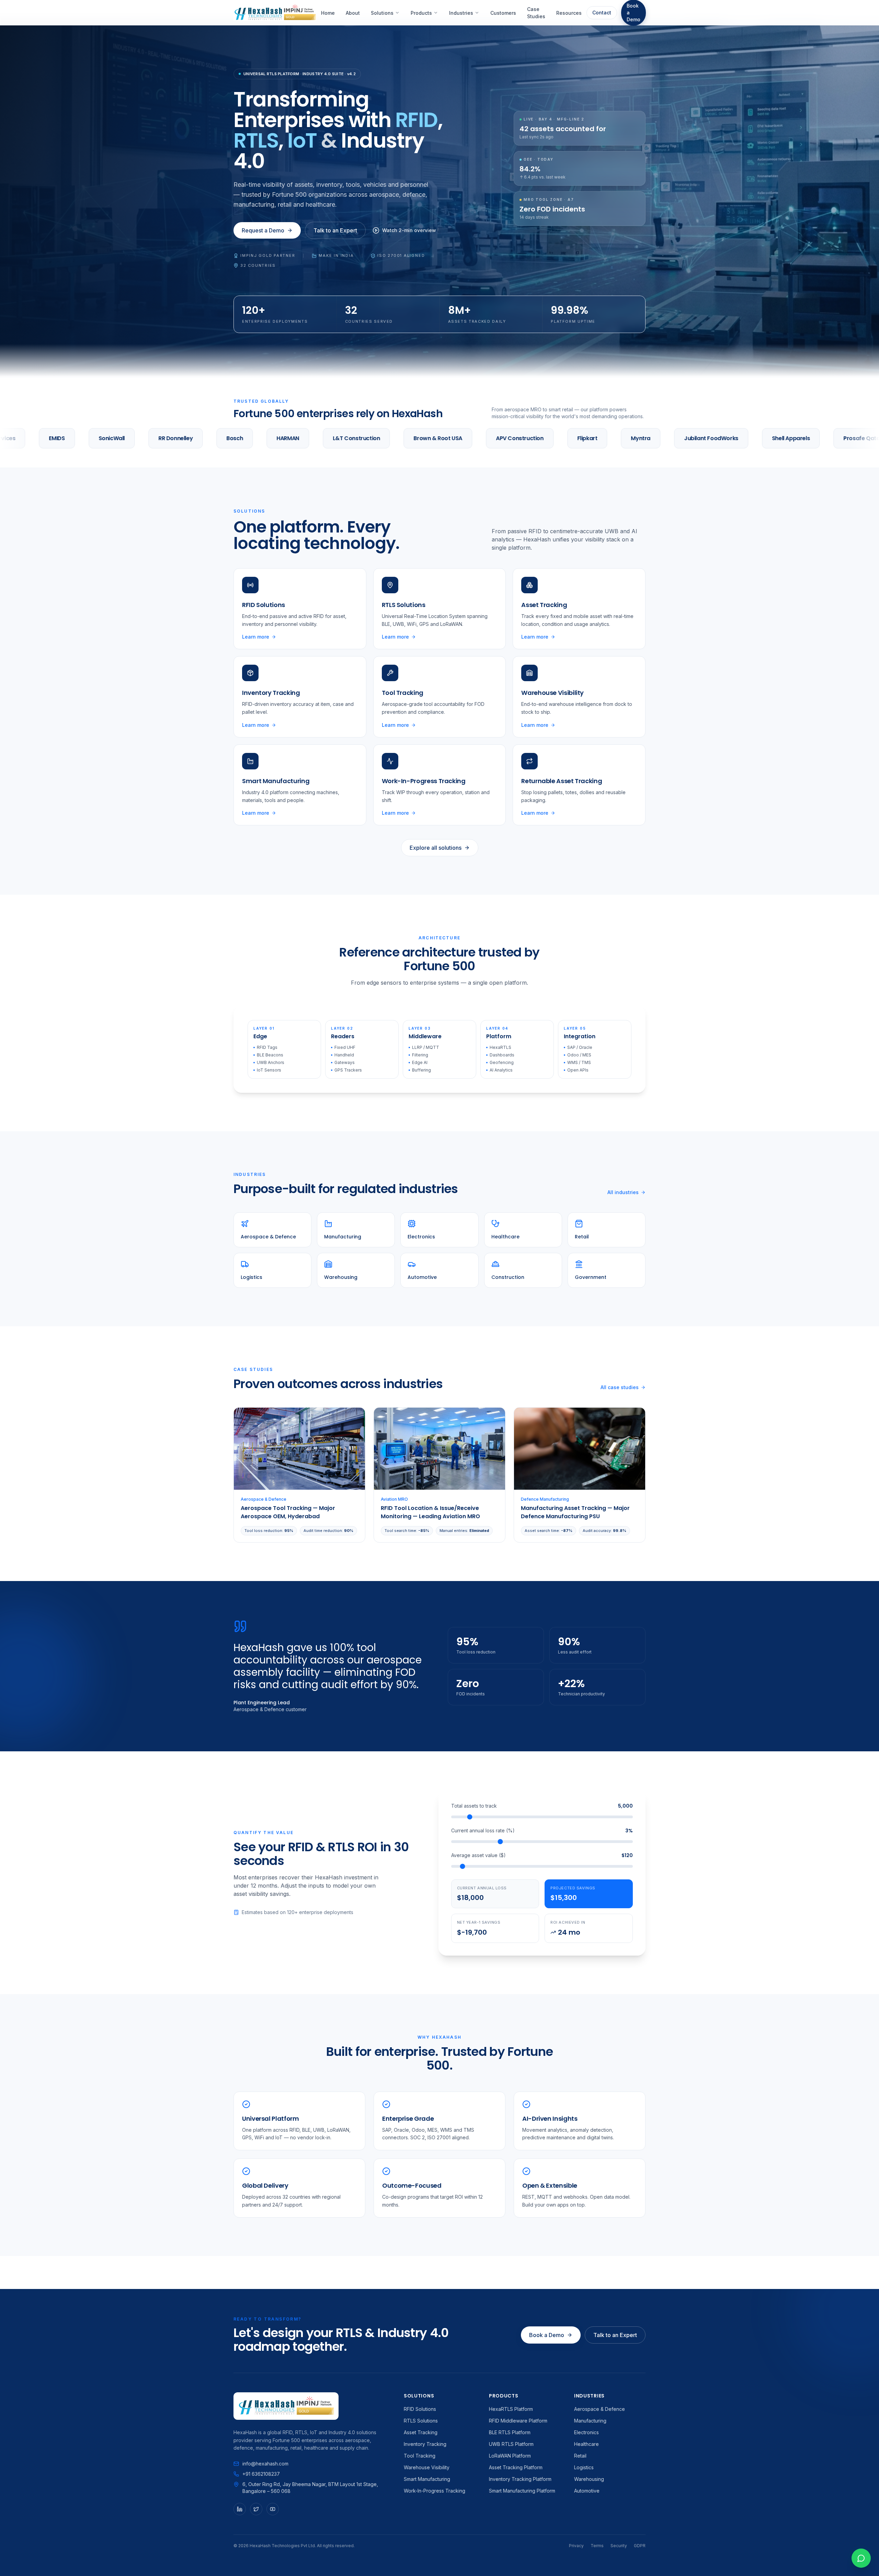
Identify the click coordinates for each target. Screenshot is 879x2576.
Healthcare (586, 2444)
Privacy (576, 2546)
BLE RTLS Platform (510, 2432)
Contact (602, 13)
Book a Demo (547, 2335)
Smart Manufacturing (427, 2479)
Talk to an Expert (335, 230)
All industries (623, 1192)
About (353, 13)
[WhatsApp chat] (861, 2558)
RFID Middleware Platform (518, 2421)
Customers (503, 13)
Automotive (587, 2491)
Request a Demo (263, 230)
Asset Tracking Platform (516, 2467)
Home (328, 13)
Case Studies (536, 13)
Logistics (584, 2467)
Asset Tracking (421, 2432)
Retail (580, 2456)
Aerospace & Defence (600, 2409)
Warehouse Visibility (427, 2467)
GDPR (640, 2546)
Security (619, 2546)
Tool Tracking (420, 2456)
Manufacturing (590, 2421)
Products (421, 13)
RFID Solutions (420, 2409)
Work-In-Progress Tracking (435, 2491)
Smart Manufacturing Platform (522, 2491)
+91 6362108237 (261, 2474)
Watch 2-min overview (409, 230)
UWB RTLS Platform (511, 2444)
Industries (461, 13)
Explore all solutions (436, 848)
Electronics (586, 2432)
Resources (569, 13)
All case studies (620, 1387)
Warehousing (589, 2479)
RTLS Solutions (421, 2421)
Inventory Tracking (425, 2444)
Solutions (382, 13)
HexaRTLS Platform (511, 2409)
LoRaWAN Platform (510, 2456)
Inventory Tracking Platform (520, 2479)
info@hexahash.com (265, 2464)
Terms (597, 2546)
